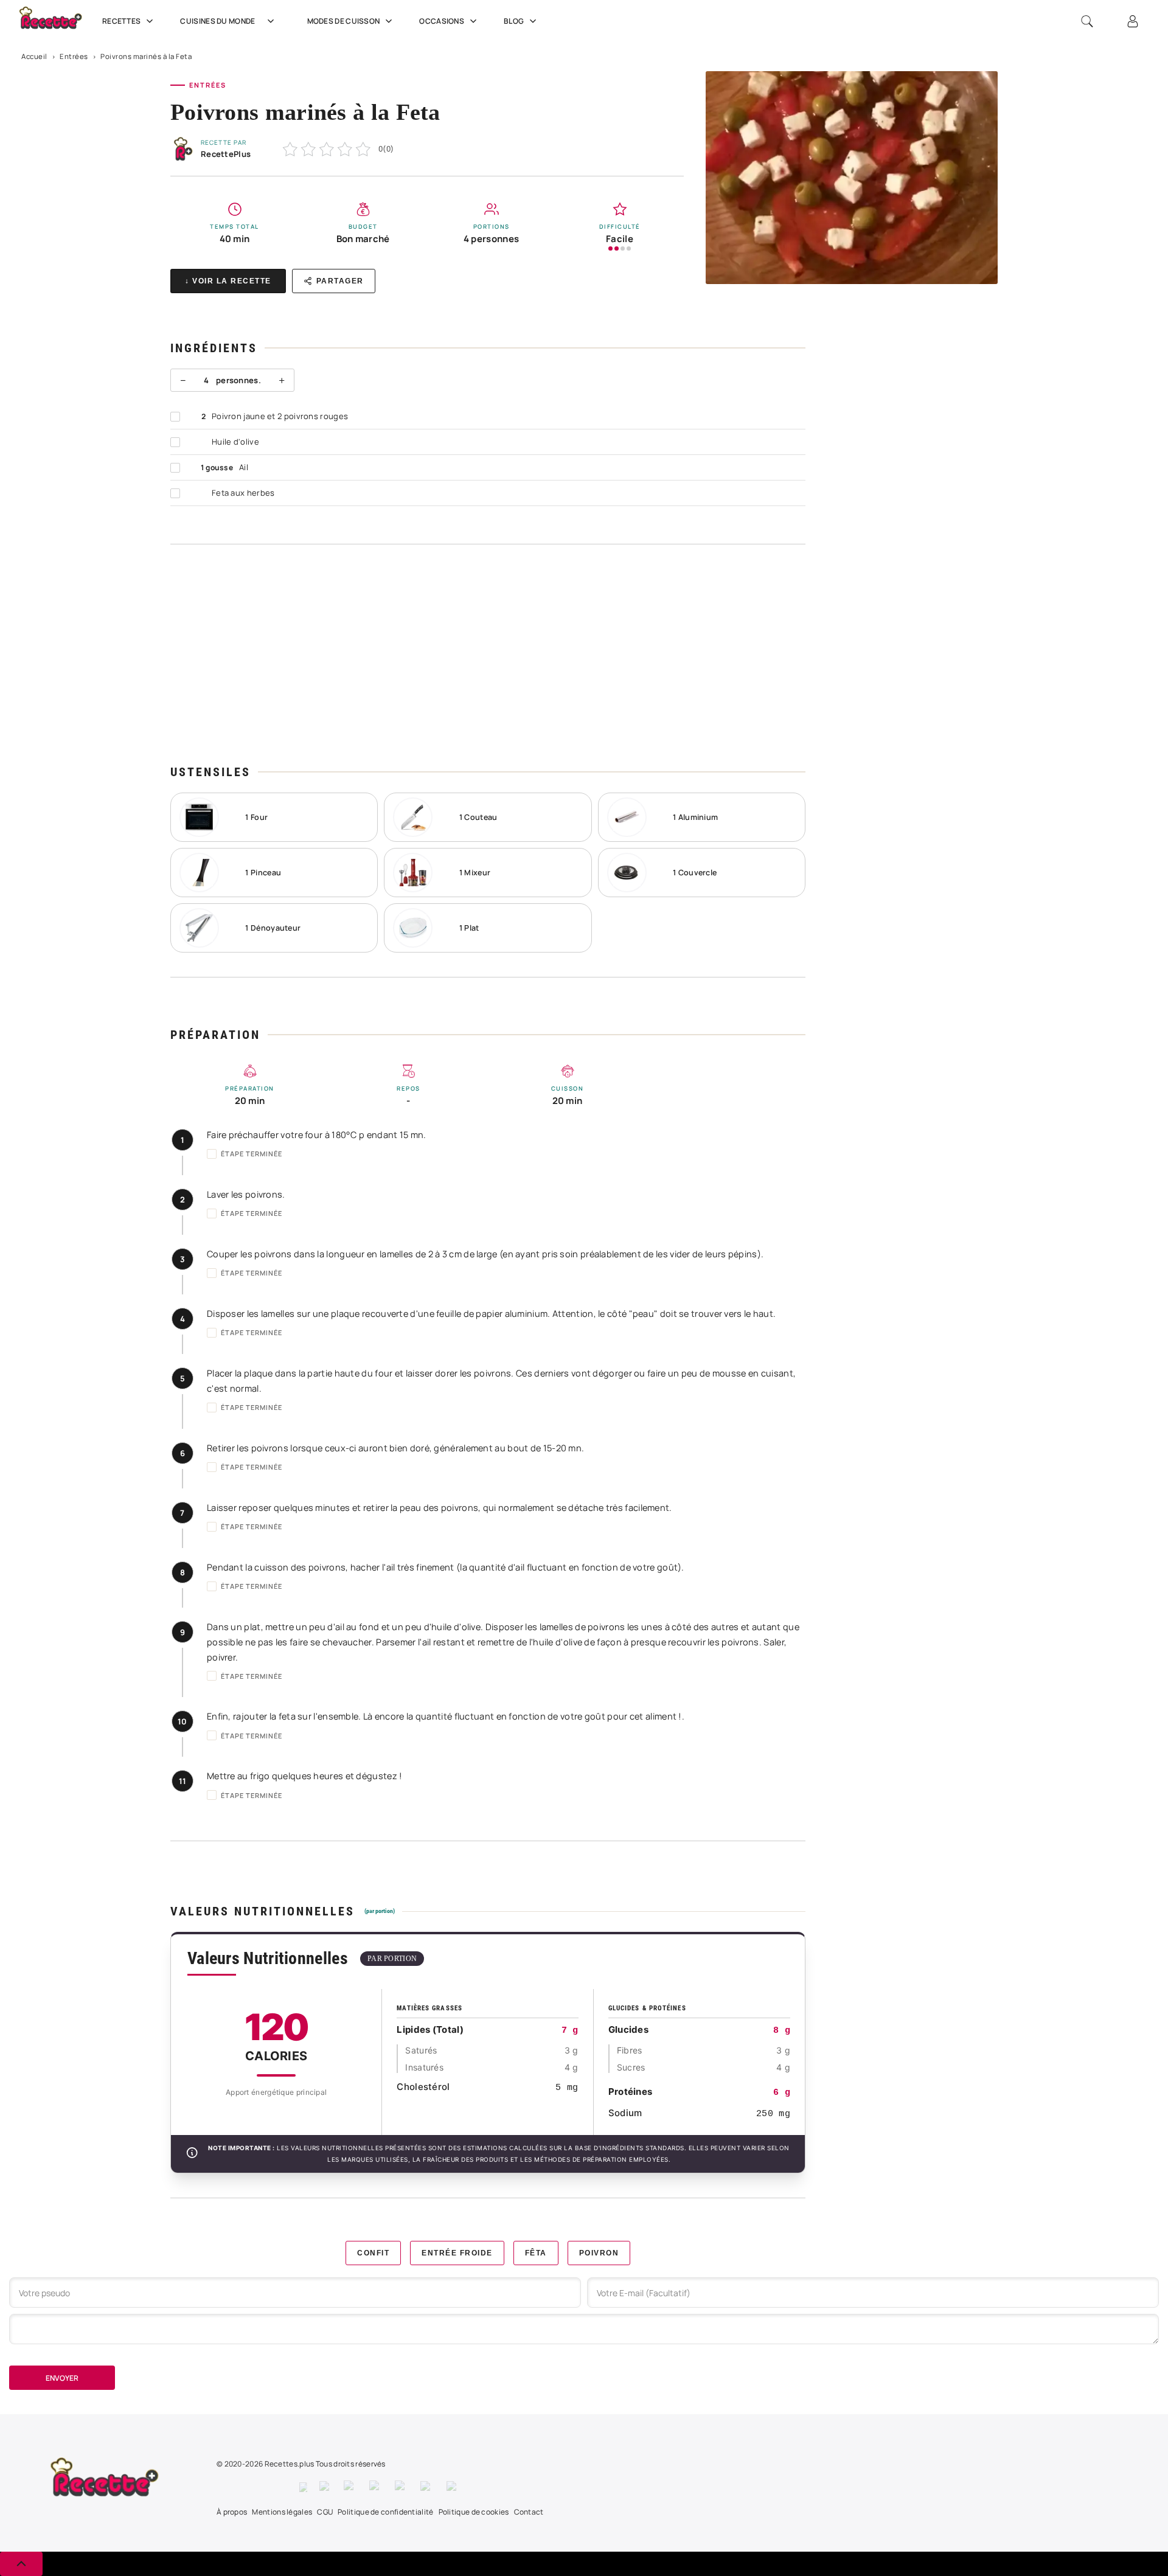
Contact (529, 2512)
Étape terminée (252, 1154)
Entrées (74, 56)
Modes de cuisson (344, 21)
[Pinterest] (376, 2487)
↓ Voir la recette (228, 281)
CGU (325, 2512)
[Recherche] (1087, 21)
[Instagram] (350, 2487)
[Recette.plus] (57, 22)
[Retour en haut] (21, 2564)
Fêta (536, 2253)
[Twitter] (325, 2487)
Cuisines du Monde (217, 21)
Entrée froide (457, 2253)
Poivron (599, 2253)
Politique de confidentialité (385, 2512)
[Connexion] (1133, 21)
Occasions (442, 21)
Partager (340, 281)
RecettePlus (226, 154)
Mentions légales (282, 2512)
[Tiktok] (454, 2487)
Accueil (34, 56)
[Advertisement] (488, 654)
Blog (514, 21)
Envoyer (62, 2378)
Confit (373, 2253)
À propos (232, 2512)
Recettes (121, 21)
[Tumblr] (401, 2487)
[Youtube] (427, 2487)
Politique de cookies (474, 2512)
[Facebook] (303, 2487)
